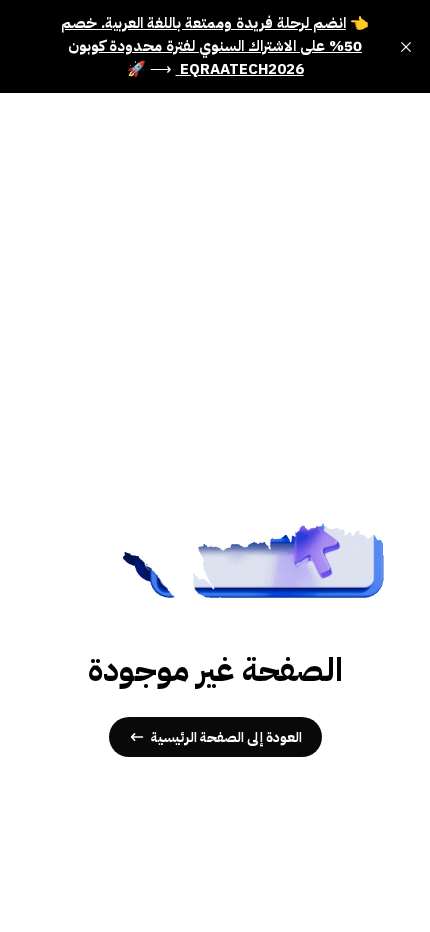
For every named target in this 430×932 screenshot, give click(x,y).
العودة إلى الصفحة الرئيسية (226, 737)
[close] (406, 47)
